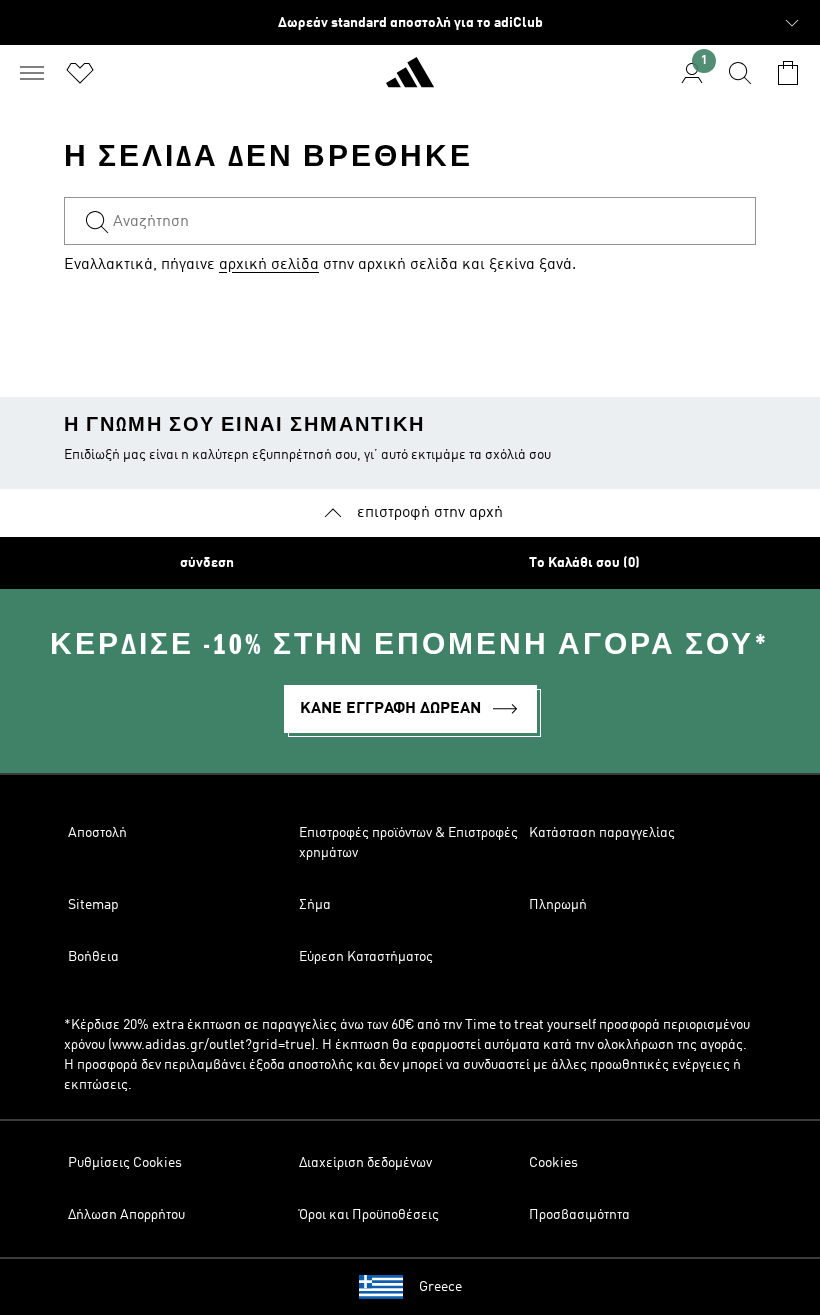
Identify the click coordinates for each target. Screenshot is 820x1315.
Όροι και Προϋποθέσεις (369, 1215)
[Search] (740, 73)
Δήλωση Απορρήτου (126, 1215)
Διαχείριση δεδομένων (365, 1163)
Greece (440, 1287)
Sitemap (93, 905)
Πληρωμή (558, 905)
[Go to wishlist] (80, 73)
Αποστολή (97, 833)
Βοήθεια (93, 957)
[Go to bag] (788, 73)
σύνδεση (207, 563)
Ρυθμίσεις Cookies (125, 1163)
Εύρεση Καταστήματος (366, 957)
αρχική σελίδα (269, 265)
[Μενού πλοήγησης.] (32, 73)
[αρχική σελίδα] (410, 81)
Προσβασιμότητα (579, 1215)
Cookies (553, 1163)
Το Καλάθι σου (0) (584, 563)
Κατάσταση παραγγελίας (602, 833)
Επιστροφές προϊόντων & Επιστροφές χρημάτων (408, 843)
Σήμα (315, 905)
